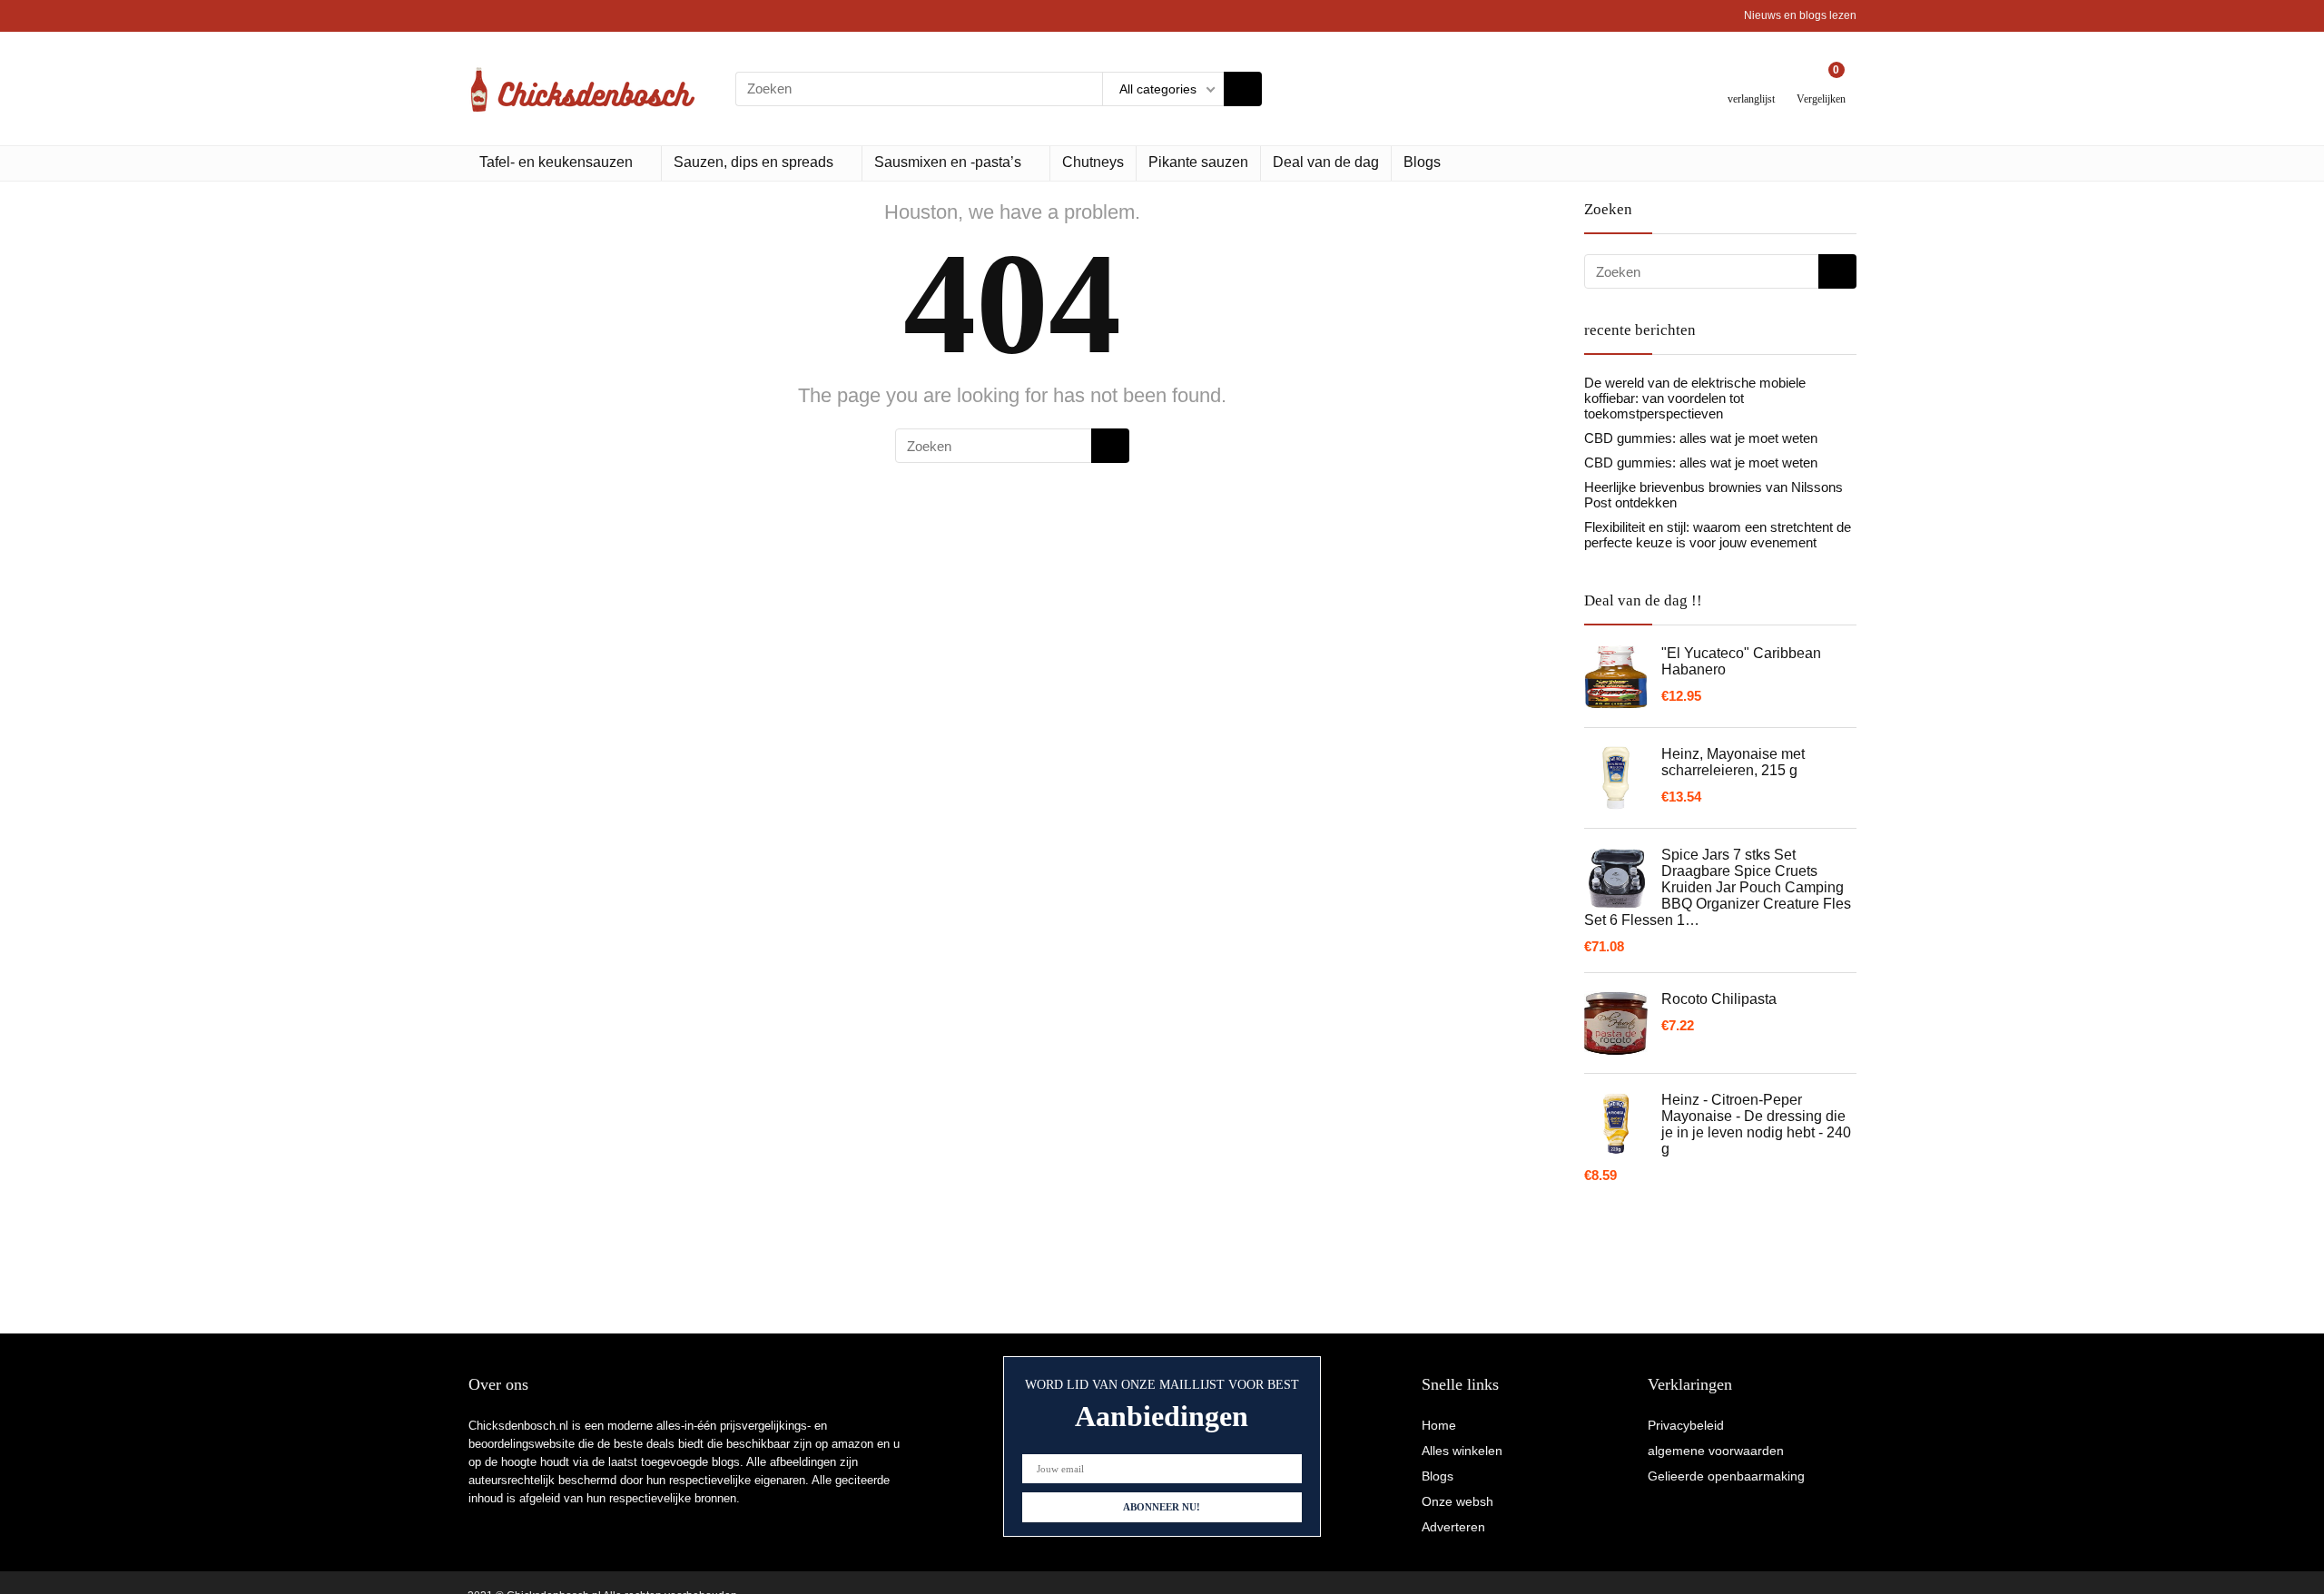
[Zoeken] (1243, 89)
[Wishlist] (1752, 81)
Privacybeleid (1686, 1425)
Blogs (1422, 162)
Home (1439, 1425)
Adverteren (1453, 1527)
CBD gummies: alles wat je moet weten (1701, 438)
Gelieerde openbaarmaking (1726, 1476)
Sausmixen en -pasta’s (948, 162)
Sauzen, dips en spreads (753, 162)
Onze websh (1457, 1501)
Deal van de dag (1326, 162)
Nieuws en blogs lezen (1800, 15)
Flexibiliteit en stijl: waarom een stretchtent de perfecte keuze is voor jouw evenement (1718, 535)
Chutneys (1093, 162)
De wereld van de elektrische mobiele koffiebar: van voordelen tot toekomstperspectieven (1695, 398)
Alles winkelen (1462, 1451)
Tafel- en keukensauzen (556, 162)
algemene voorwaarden (1716, 1451)
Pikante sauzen (1198, 162)
